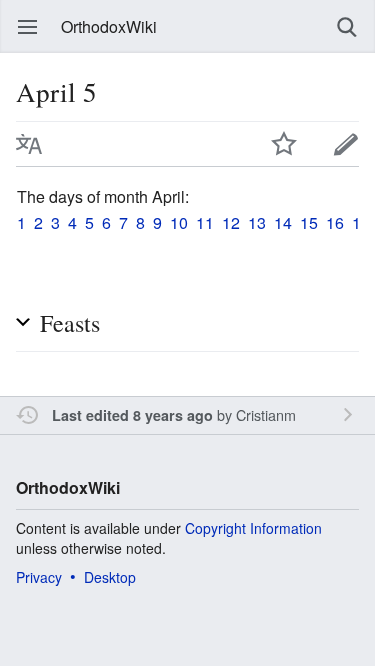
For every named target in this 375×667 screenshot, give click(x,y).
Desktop (110, 577)
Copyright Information (253, 528)
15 (309, 222)
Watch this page (284, 144)
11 (205, 222)
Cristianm (266, 414)
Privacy (39, 577)
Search (347, 27)
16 (335, 222)
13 (257, 222)
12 (231, 222)
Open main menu (28, 27)
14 (283, 222)
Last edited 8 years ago (132, 415)
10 (179, 222)
